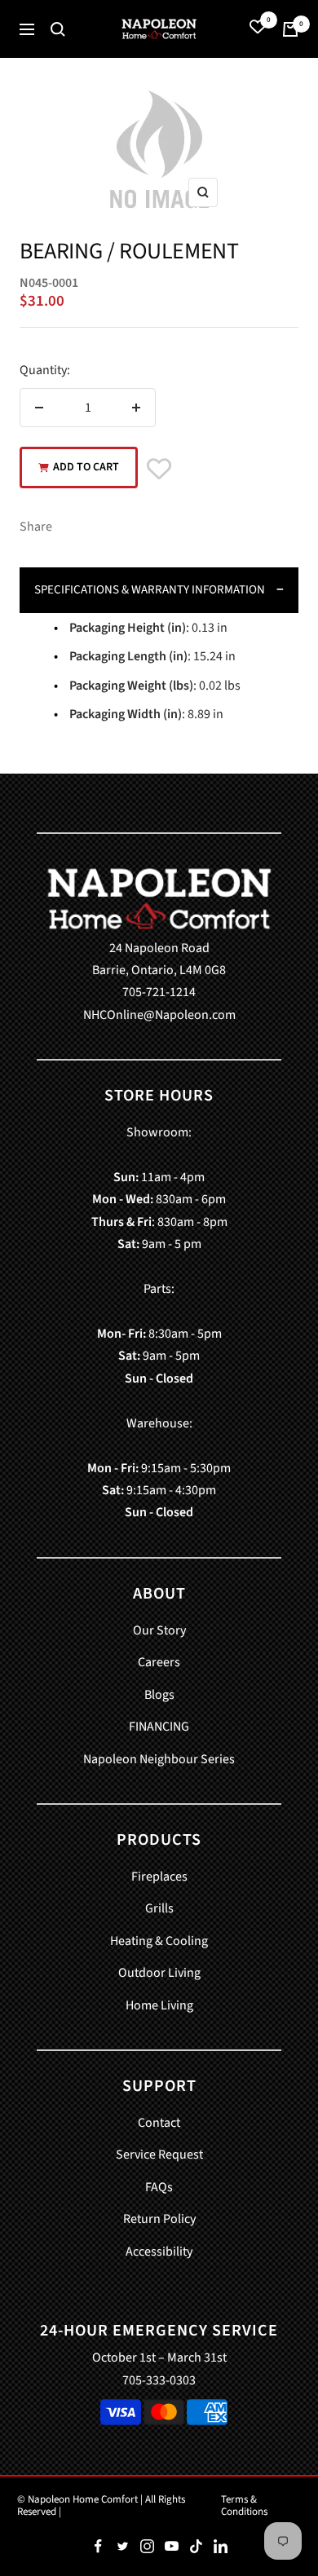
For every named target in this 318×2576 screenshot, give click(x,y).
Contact (159, 2123)
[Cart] (290, 29)
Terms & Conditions (244, 2505)
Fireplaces (159, 1877)
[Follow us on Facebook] (98, 2547)
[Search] (58, 29)
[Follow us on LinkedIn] (220, 2547)
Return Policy (159, 2219)
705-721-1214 (159, 992)
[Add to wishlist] (159, 471)
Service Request (159, 2155)
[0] (258, 29)
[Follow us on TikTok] (196, 2547)
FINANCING (159, 1727)
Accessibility (159, 2252)
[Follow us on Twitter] (122, 2547)
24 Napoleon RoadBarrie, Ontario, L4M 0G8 (159, 959)
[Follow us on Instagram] (147, 2547)
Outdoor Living (159, 1973)
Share (36, 527)
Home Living (159, 2005)
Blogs (159, 1695)
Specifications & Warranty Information (150, 590)
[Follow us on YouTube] (171, 2547)
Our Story (159, 1630)
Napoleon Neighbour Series (159, 1759)
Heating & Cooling (159, 1941)
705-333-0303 (159, 2380)
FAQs (159, 2187)
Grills (159, 1908)
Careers (159, 1662)
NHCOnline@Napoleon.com (159, 1015)
